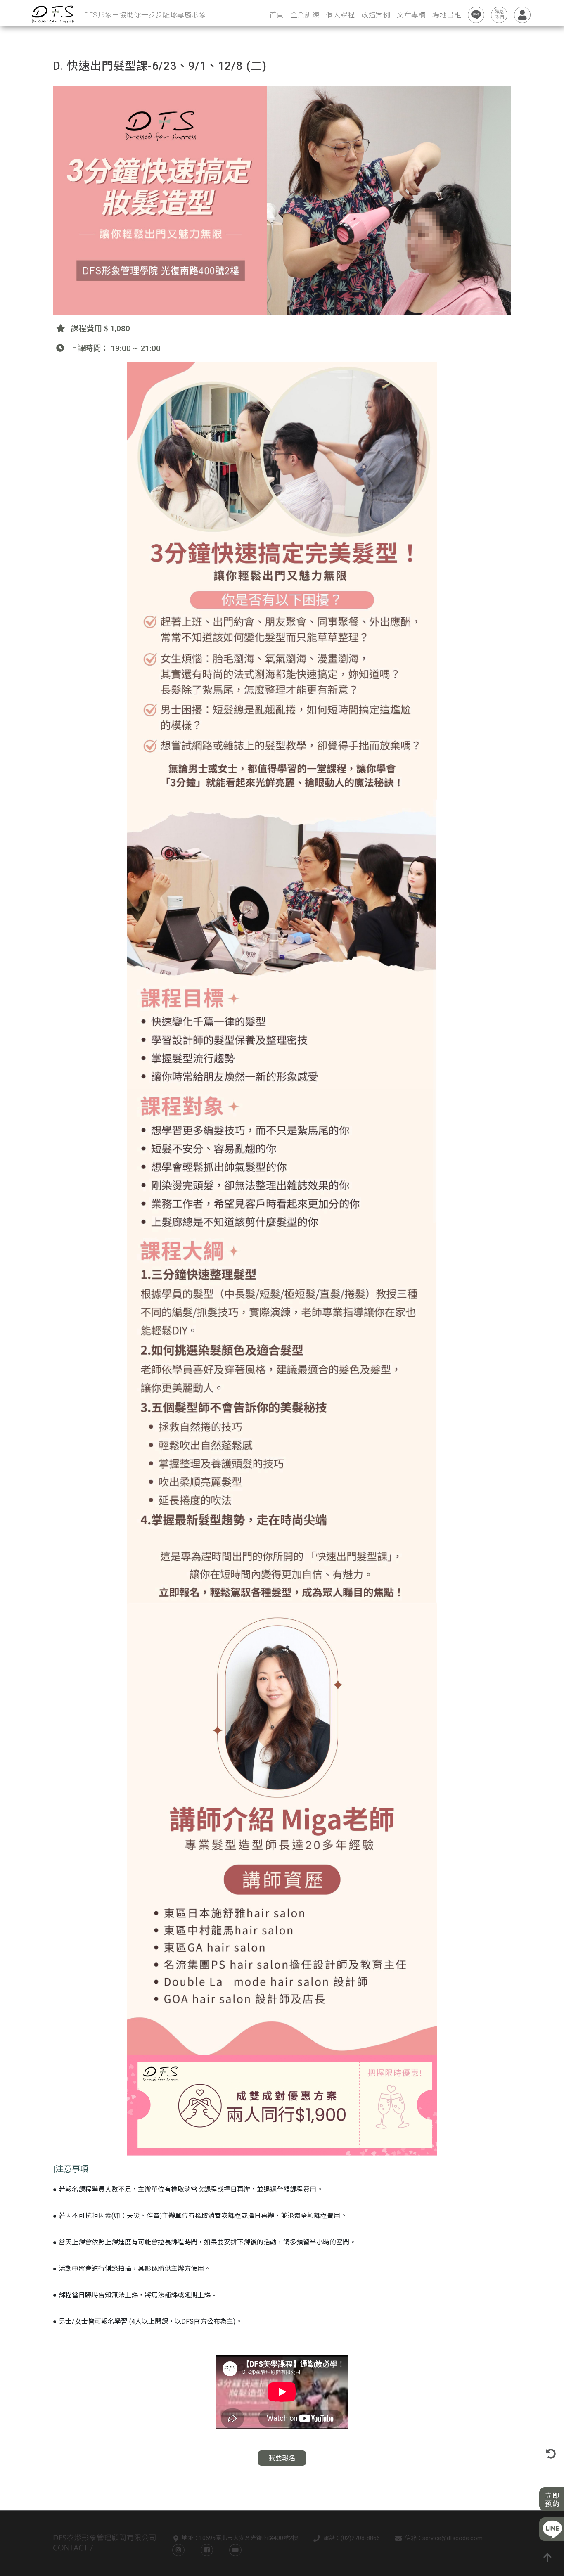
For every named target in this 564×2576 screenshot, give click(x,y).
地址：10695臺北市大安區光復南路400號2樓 (240, 2538)
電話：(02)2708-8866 (352, 2538)
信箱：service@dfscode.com (444, 2538)
